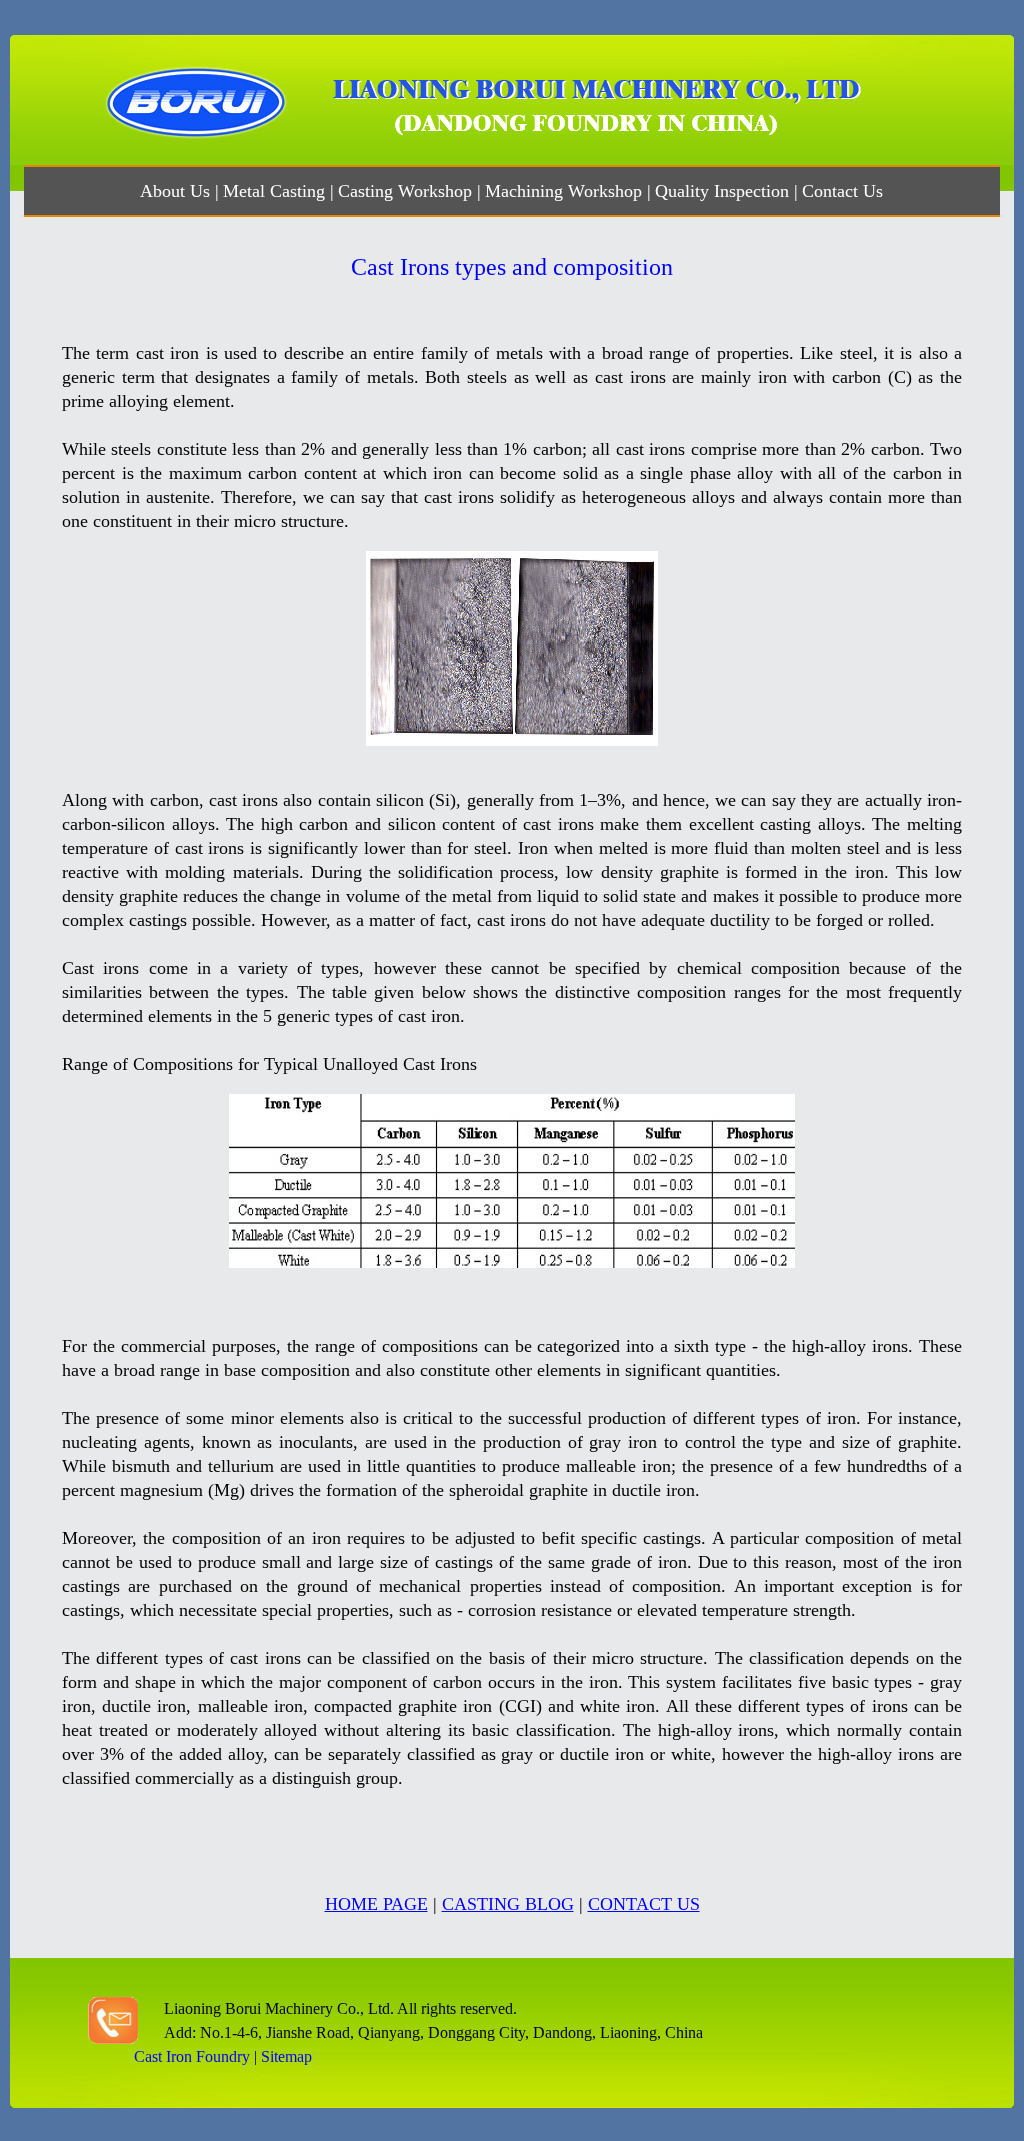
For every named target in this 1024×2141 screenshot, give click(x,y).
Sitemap (286, 2056)
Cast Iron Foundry (192, 2056)
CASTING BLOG (508, 1904)
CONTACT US (644, 1904)
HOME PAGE (376, 1904)
